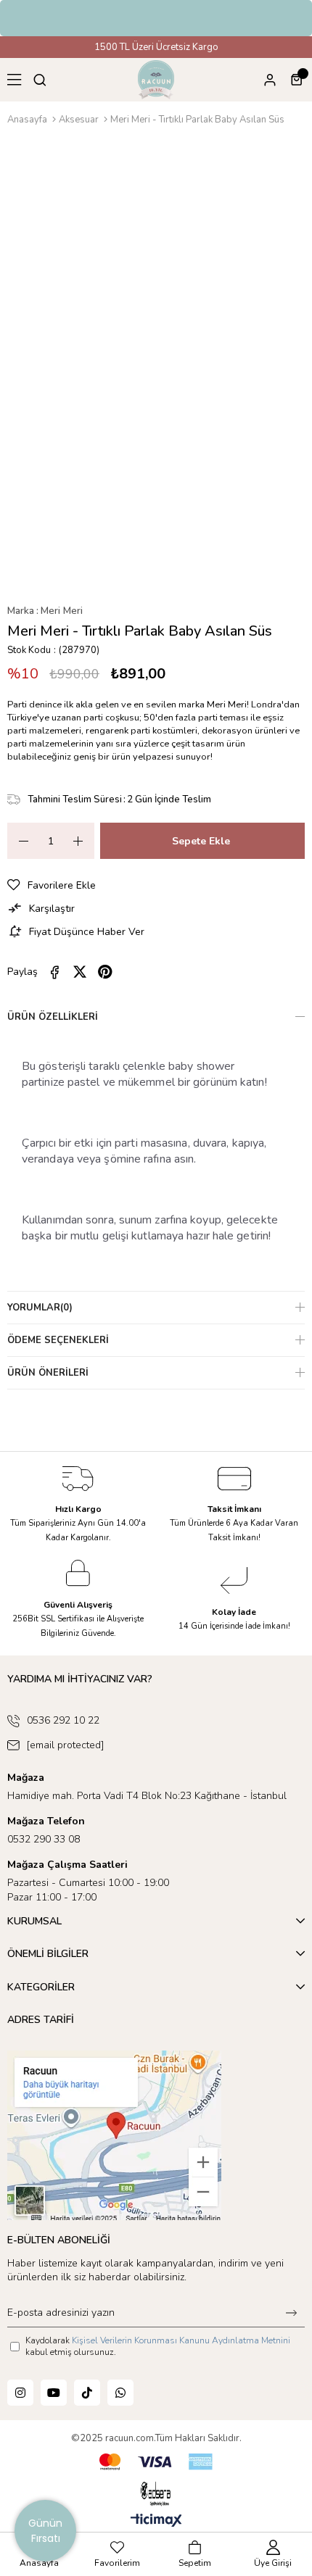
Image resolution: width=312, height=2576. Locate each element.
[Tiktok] (87, 2393)
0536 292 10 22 (63, 1720)
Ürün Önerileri (48, 1373)
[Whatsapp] (120, 2393)
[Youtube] (54, 2393)
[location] (114, 2135)
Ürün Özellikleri (53, 1017)
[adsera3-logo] (156, 2494)
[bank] (156, 2462)
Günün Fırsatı (45, 2531)
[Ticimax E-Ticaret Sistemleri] (156, 2521)
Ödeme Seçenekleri (58, 1340)
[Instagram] (20, 2393)
